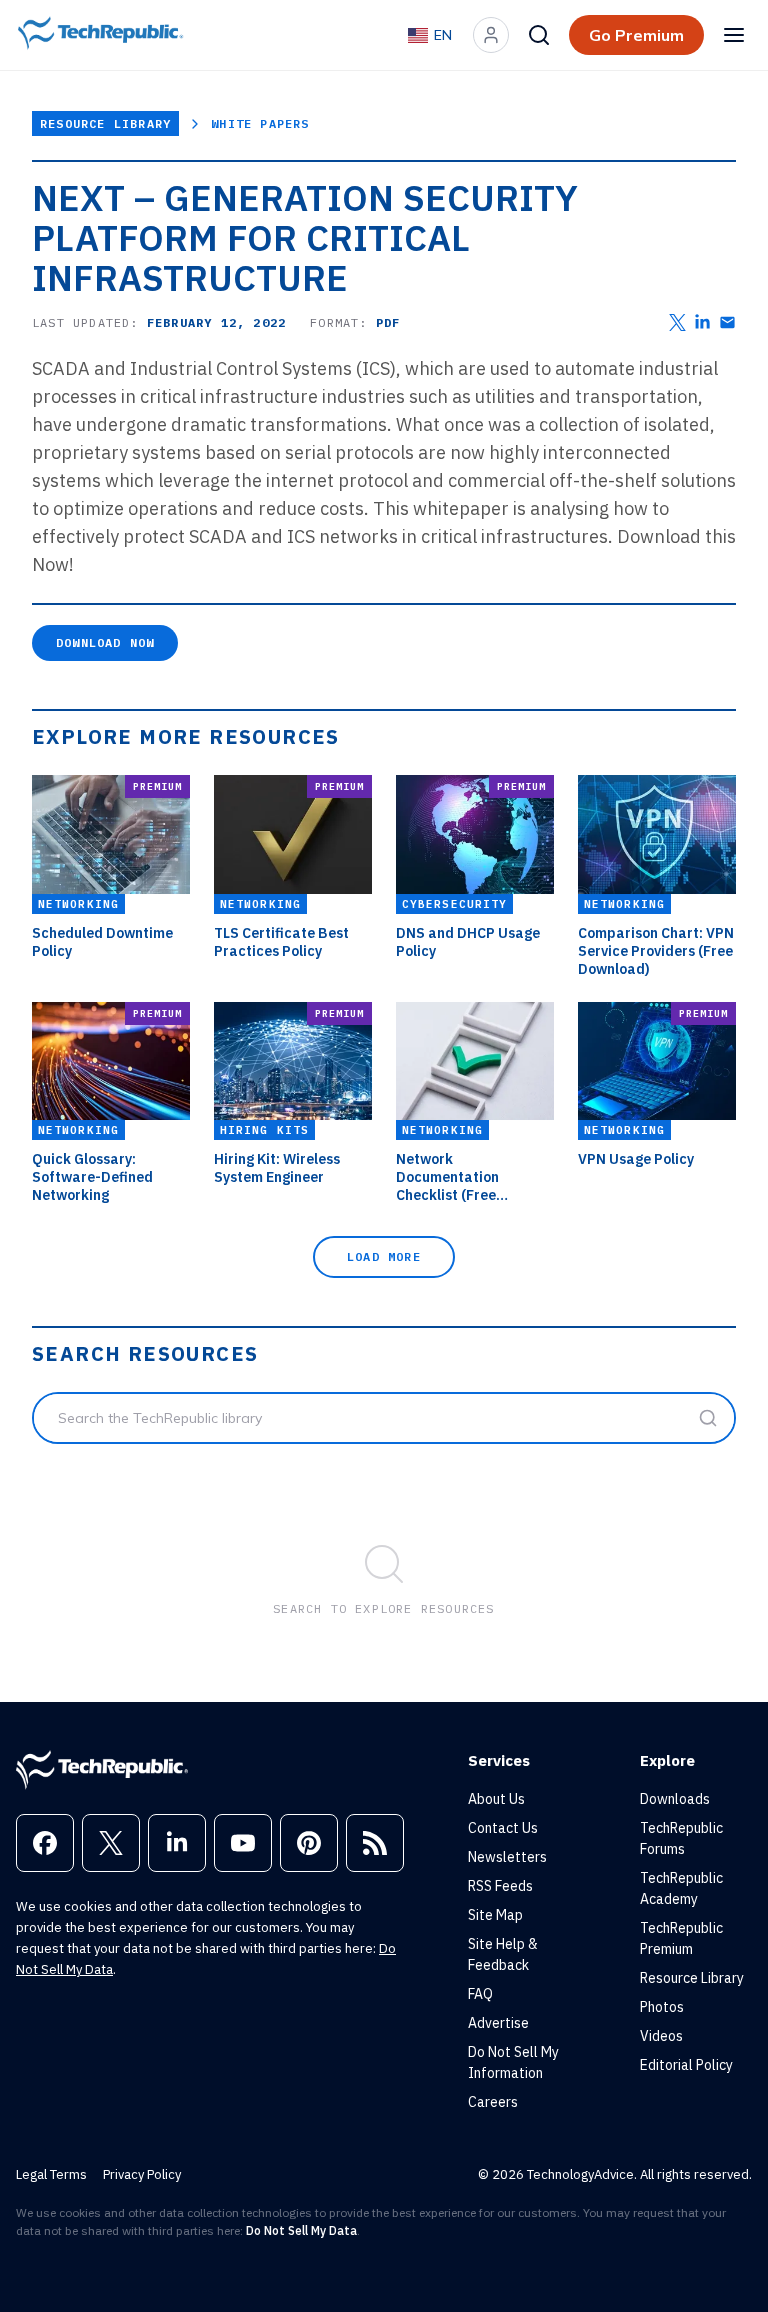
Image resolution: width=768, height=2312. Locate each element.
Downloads (675, 1799)
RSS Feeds (500, 1886)
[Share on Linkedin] (702, 322)
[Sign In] (491, 35)
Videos (661, 2036)
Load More (384, 1256)
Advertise (498, 2023)
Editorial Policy (686, 2065)
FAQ (480, 1994)
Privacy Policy (142, 2174)
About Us (496, 1799)
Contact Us (503, 1828)
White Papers (260, 123)
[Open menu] (734, 35)
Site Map (495, 1915)
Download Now (105, 642)
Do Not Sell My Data (301, 2230)
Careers (493, 2102)
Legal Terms (51, 2174)
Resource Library (105, 123)
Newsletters (507, 1857)
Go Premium (636, 35)
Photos (662, 2007)
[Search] (539, 35)
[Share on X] (677, 322)
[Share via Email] (727, 322)
